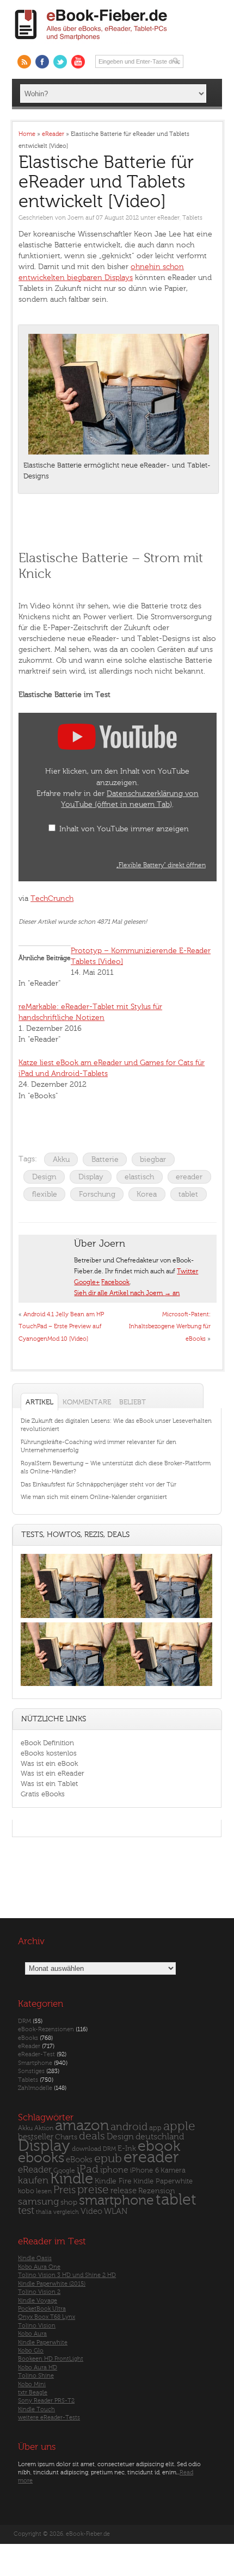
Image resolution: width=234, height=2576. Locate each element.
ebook (159, 2146)
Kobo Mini (32, 2384)
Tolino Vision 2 (39, 2292)
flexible (45, 1194)
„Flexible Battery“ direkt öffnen (161, 865)
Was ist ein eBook (49, 1763)
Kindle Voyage (38, 2301)
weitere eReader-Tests (49, 2418)
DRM (24, 2021)
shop (69, 2202)
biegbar (153, 1159)
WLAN (116, 2211)
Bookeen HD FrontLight (51, 2359)
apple (179, 2126)
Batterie (105, 1159)
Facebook (115, 1282)
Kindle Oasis (35, 2258)
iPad (88, 2169)
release (124, 2191)
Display (91, 1177)
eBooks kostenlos (49, 1753)
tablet (188, 1194)
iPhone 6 (144, 2170)
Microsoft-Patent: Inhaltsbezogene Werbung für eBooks (170, 1327)
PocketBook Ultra (42, 2309)
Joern (76, 218)
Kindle (72, 2179)
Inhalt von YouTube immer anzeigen (124, 829)
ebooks (41, 2158)
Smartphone (35, 2063)
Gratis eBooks (43, 1794)
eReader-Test (36, 2054)
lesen (44, 2191)
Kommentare (87, 1402)
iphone (114, 2170)
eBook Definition (47, 1743)
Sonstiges (31, 2071)
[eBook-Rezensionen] (69, 1686)
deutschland (160, 2137)
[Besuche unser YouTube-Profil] (78, 62)
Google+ (87, 1282)
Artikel (39, 1402)
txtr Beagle (33, 2393)
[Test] (69, 1618)
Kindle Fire (113, 2181)
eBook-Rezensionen (46, 2029)
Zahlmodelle (35, 2088)
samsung (38, 2202)
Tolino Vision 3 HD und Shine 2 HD (67, 2275)
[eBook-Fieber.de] (91, 42)
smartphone (116, 2200)
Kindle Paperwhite (163, 2181)
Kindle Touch (36, 2409)
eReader (168, 218)
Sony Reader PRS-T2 (46, 2401)
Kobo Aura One (39, 2267)
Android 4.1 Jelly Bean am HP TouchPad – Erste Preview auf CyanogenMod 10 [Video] (61, 1327)
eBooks (28, 2038)
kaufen (33, 2180)
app (155, 2128)
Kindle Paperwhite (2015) (52, 2284)
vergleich (66, 2212)
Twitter (187, 1271)
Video (91, 2211)
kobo (26, 2191)
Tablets (192, 218)
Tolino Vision (37, 2326)
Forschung (97, 1194)
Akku (61, 1159)
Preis (64, 2190)
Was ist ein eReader (53, 1773)
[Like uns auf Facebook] (42, 62)
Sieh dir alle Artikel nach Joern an (127, 1293)
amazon (82, 2126)
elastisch (139, 1177)
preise (93, 2190)
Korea (147, 1194)
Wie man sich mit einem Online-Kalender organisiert (94, 1497)
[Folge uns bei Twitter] (60, 62)
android (129, 2127)
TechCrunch (52, 898)
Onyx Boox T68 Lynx (47, 2317)
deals (92, 2136)
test (26, 2211)
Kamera (173, 2170)
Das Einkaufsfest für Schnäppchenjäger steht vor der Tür (98, 1485)
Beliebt (133, 1402)
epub (108, 2159)
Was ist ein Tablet (49, 1784)
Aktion (44, 2128)
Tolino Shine (36, 2376)
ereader (189, 1177)
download (87, 2149)
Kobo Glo (31, 2351)
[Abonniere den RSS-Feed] (24, 62)
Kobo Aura (32, 2334)
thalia (44, 2212)
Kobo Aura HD (38, 2367)
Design (44, 1177)
